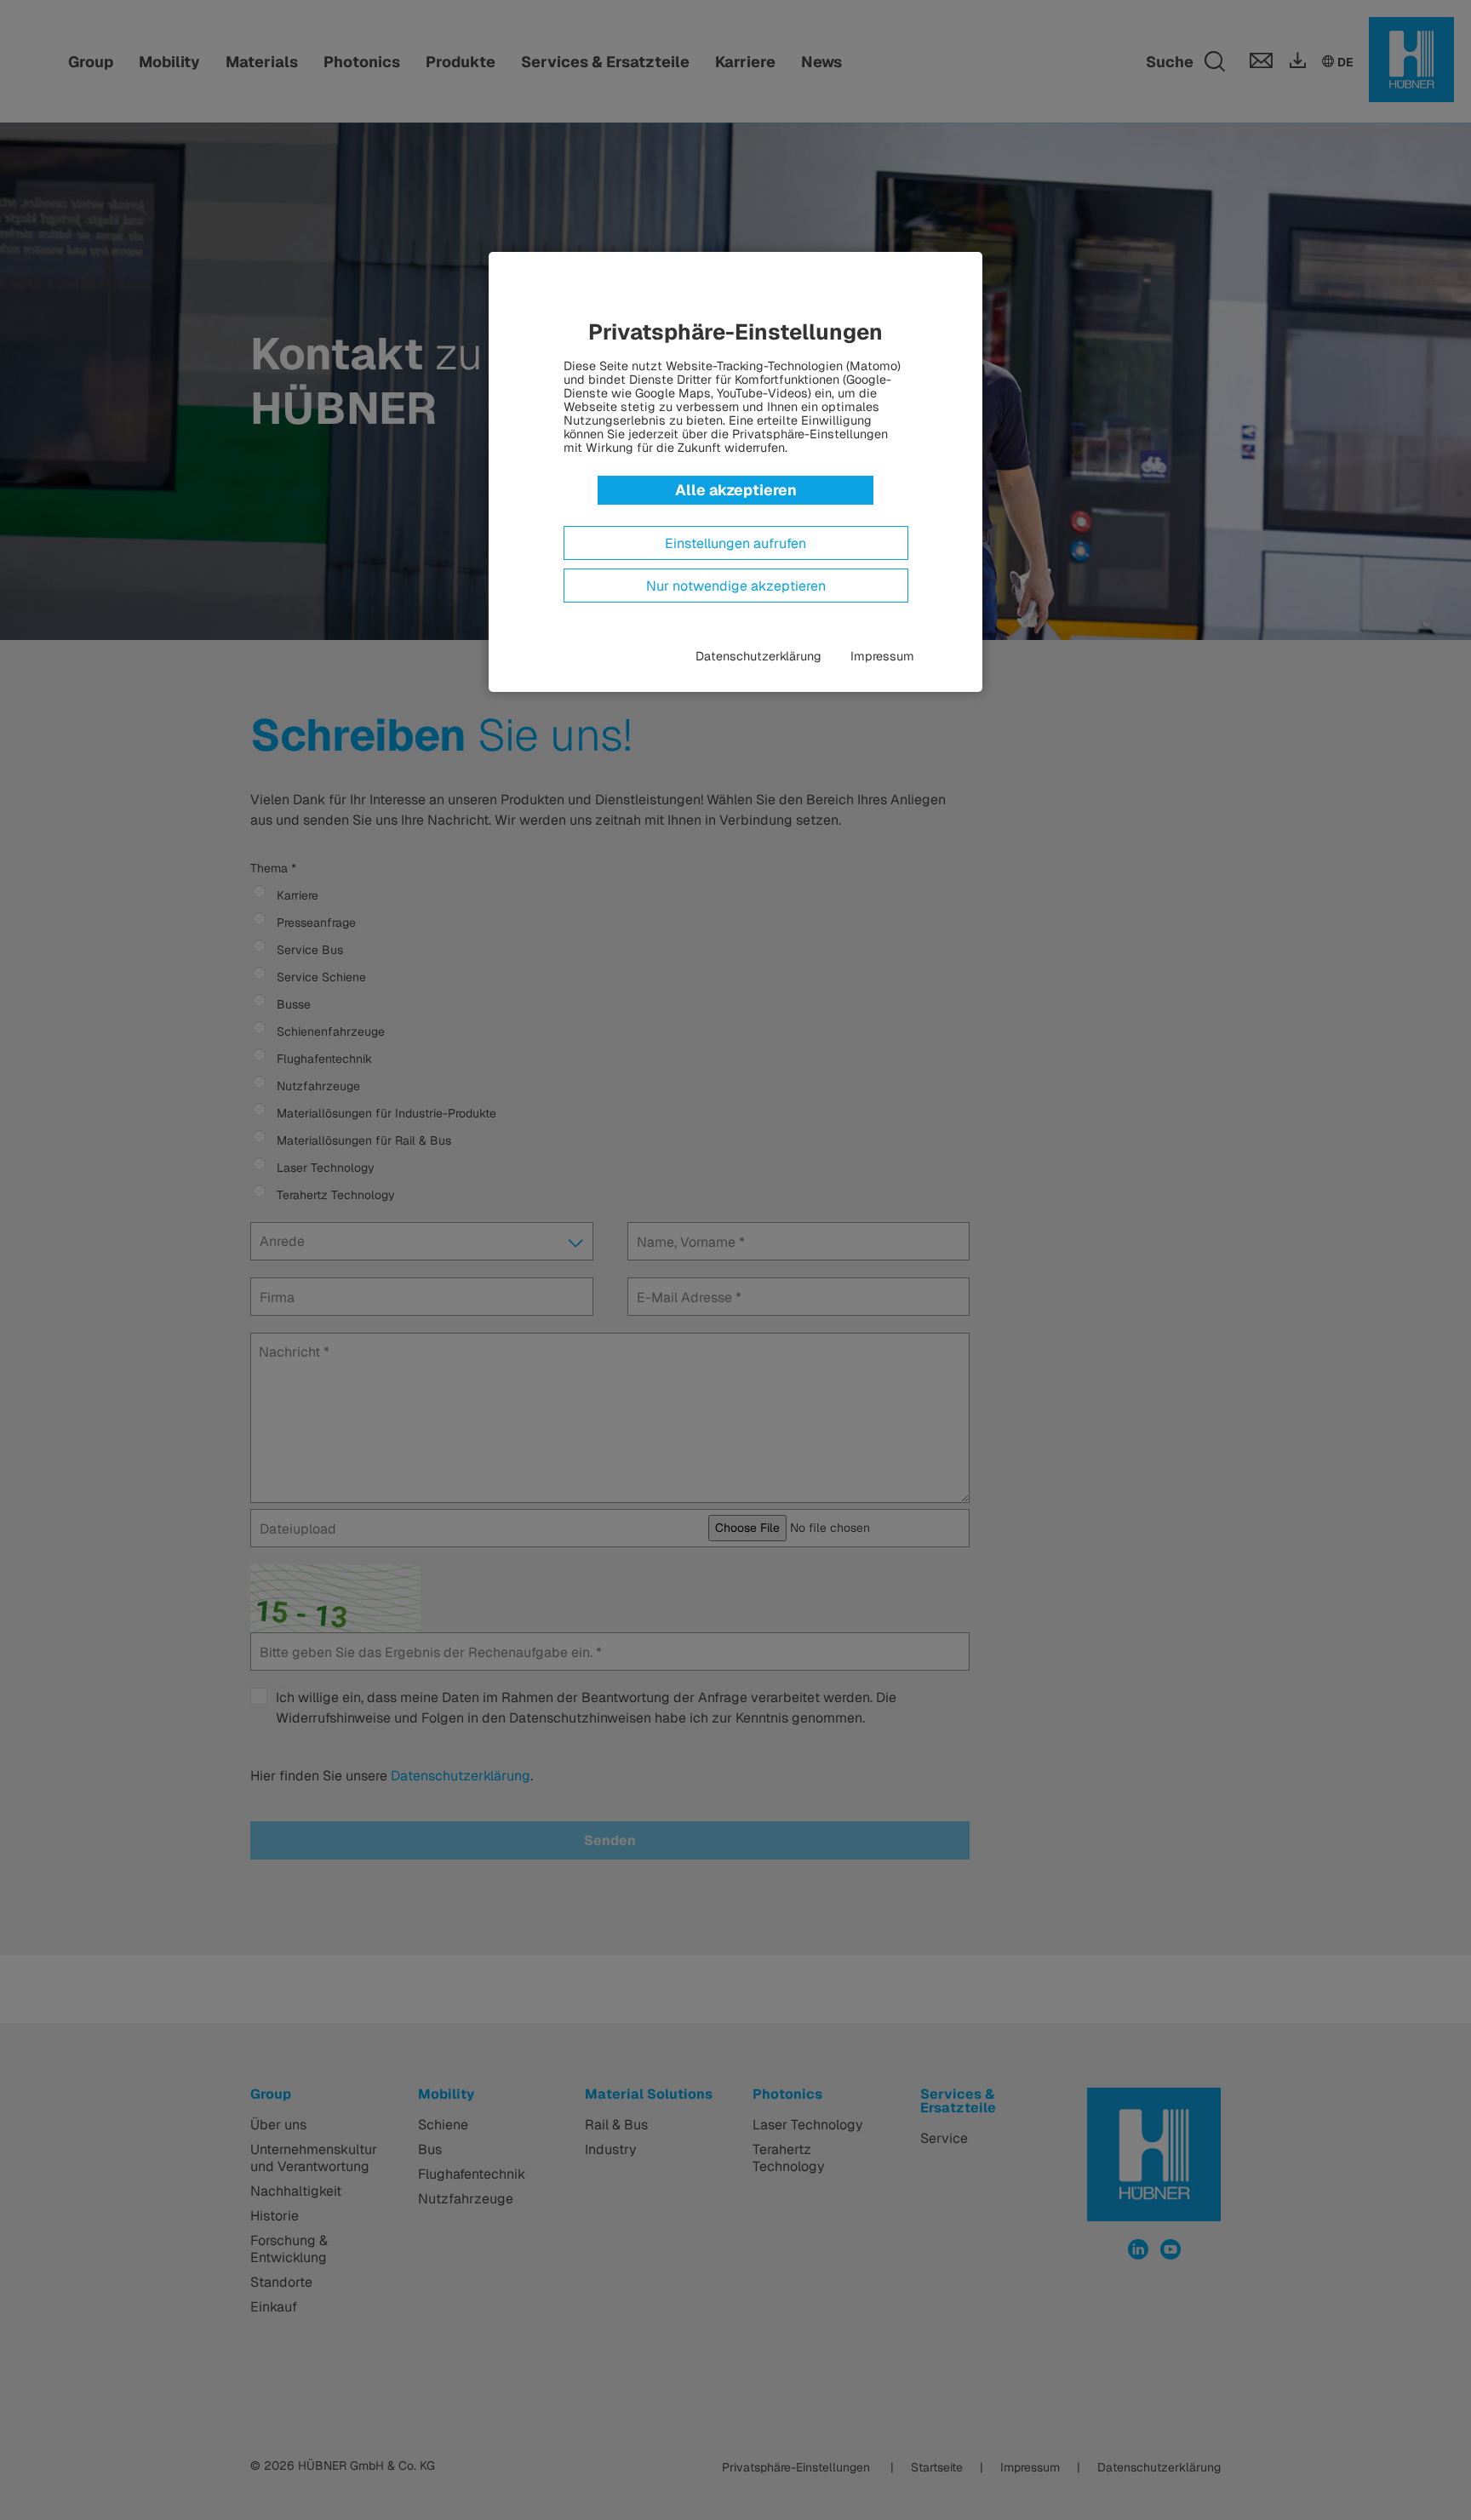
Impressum (882, 656)
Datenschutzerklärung (758, 656)
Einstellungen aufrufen (735, 544)
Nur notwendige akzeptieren (736, 586)
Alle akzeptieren (736, 490)
